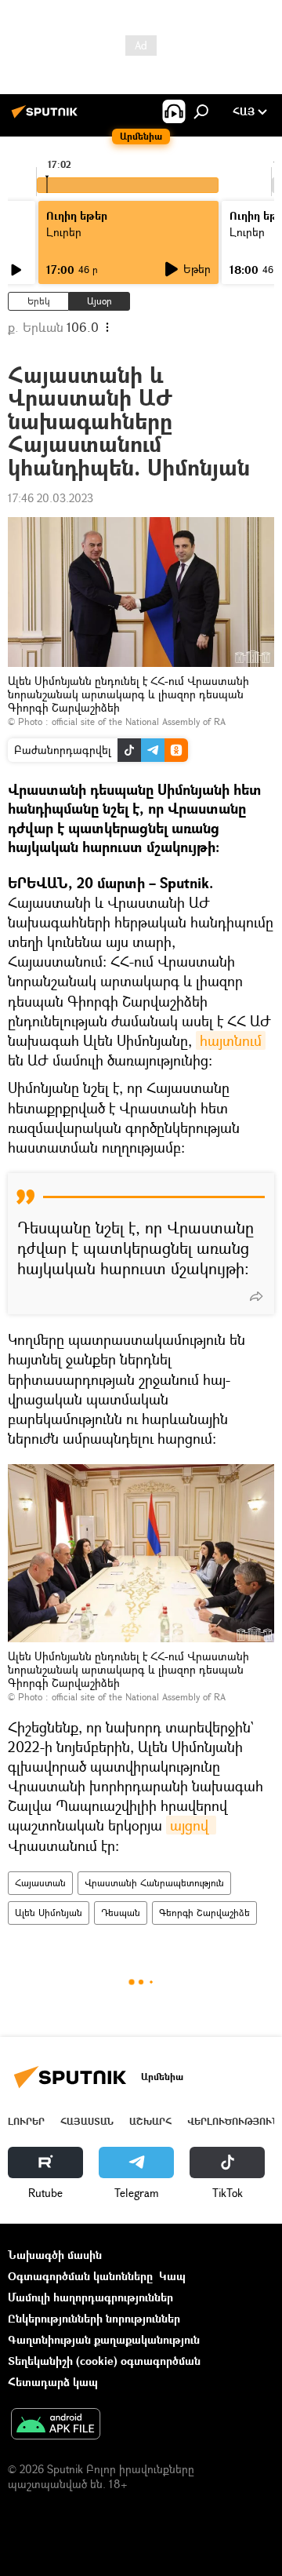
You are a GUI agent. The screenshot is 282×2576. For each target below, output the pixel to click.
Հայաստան (40, 1883)
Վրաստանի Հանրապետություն (154, 1883)
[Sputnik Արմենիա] (47, 117)
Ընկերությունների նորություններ (94, 2318)
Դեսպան (121, 1913)
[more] (256, 1296)
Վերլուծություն (233, 2121)
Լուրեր (26, 2121)
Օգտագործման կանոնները (80, 2276)
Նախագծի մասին (55, 2255)
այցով (191, 1825)
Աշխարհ (150, 2121)
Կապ (172, 2276)
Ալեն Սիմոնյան (49, 1913)
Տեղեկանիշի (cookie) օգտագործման (104, 2361)
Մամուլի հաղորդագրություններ (90, 2297)
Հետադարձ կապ (53, 2382)
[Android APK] (56, 2425)
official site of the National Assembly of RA (139, 721)
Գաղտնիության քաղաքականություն (104, 2339)
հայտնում (231, 1040)
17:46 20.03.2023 (51, 498)
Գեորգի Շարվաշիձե (204, 1913)
